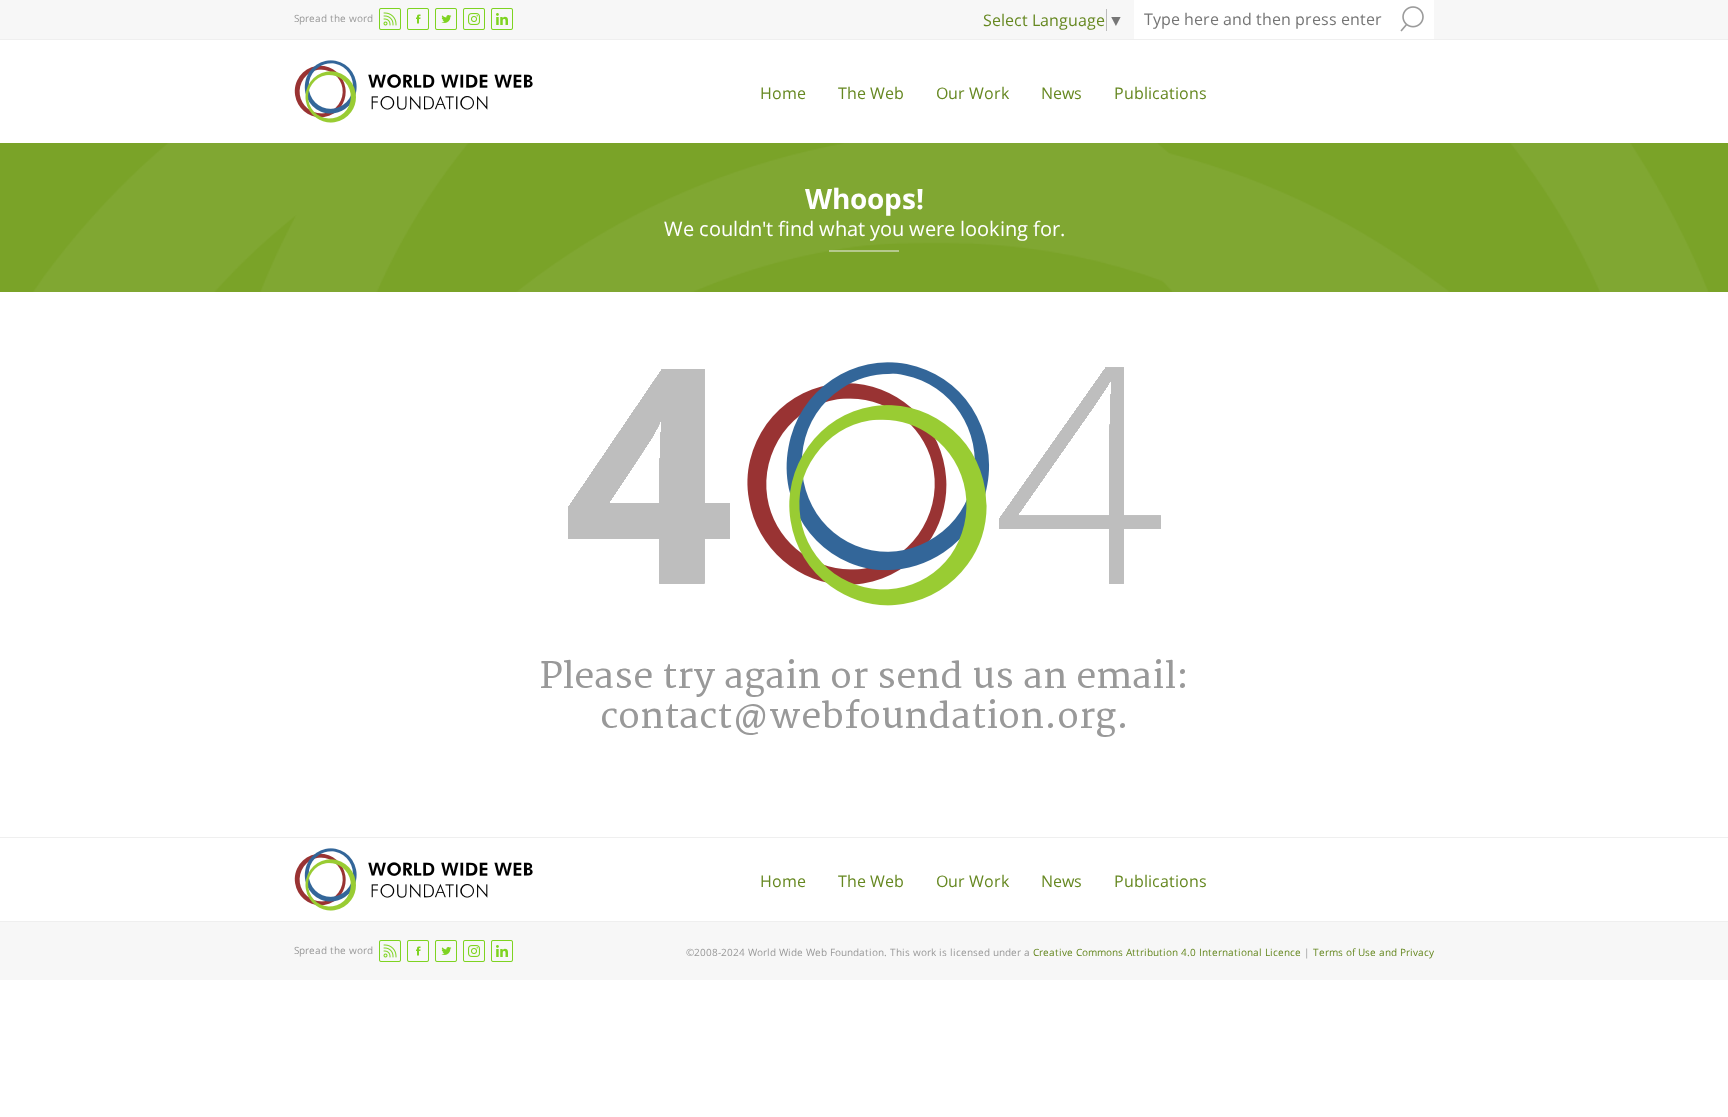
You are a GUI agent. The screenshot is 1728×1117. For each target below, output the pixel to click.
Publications (1160, 93)
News (1061, 93)
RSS (390, 19)
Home (783, 93)
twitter (446, 19)
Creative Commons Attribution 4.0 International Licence (1167, 952)
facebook (418, 19)
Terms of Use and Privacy (1373, 952)
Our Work (972, 93)
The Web (871, 93)
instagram (474, 19)
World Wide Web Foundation (413, 91)
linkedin (502, 19)
